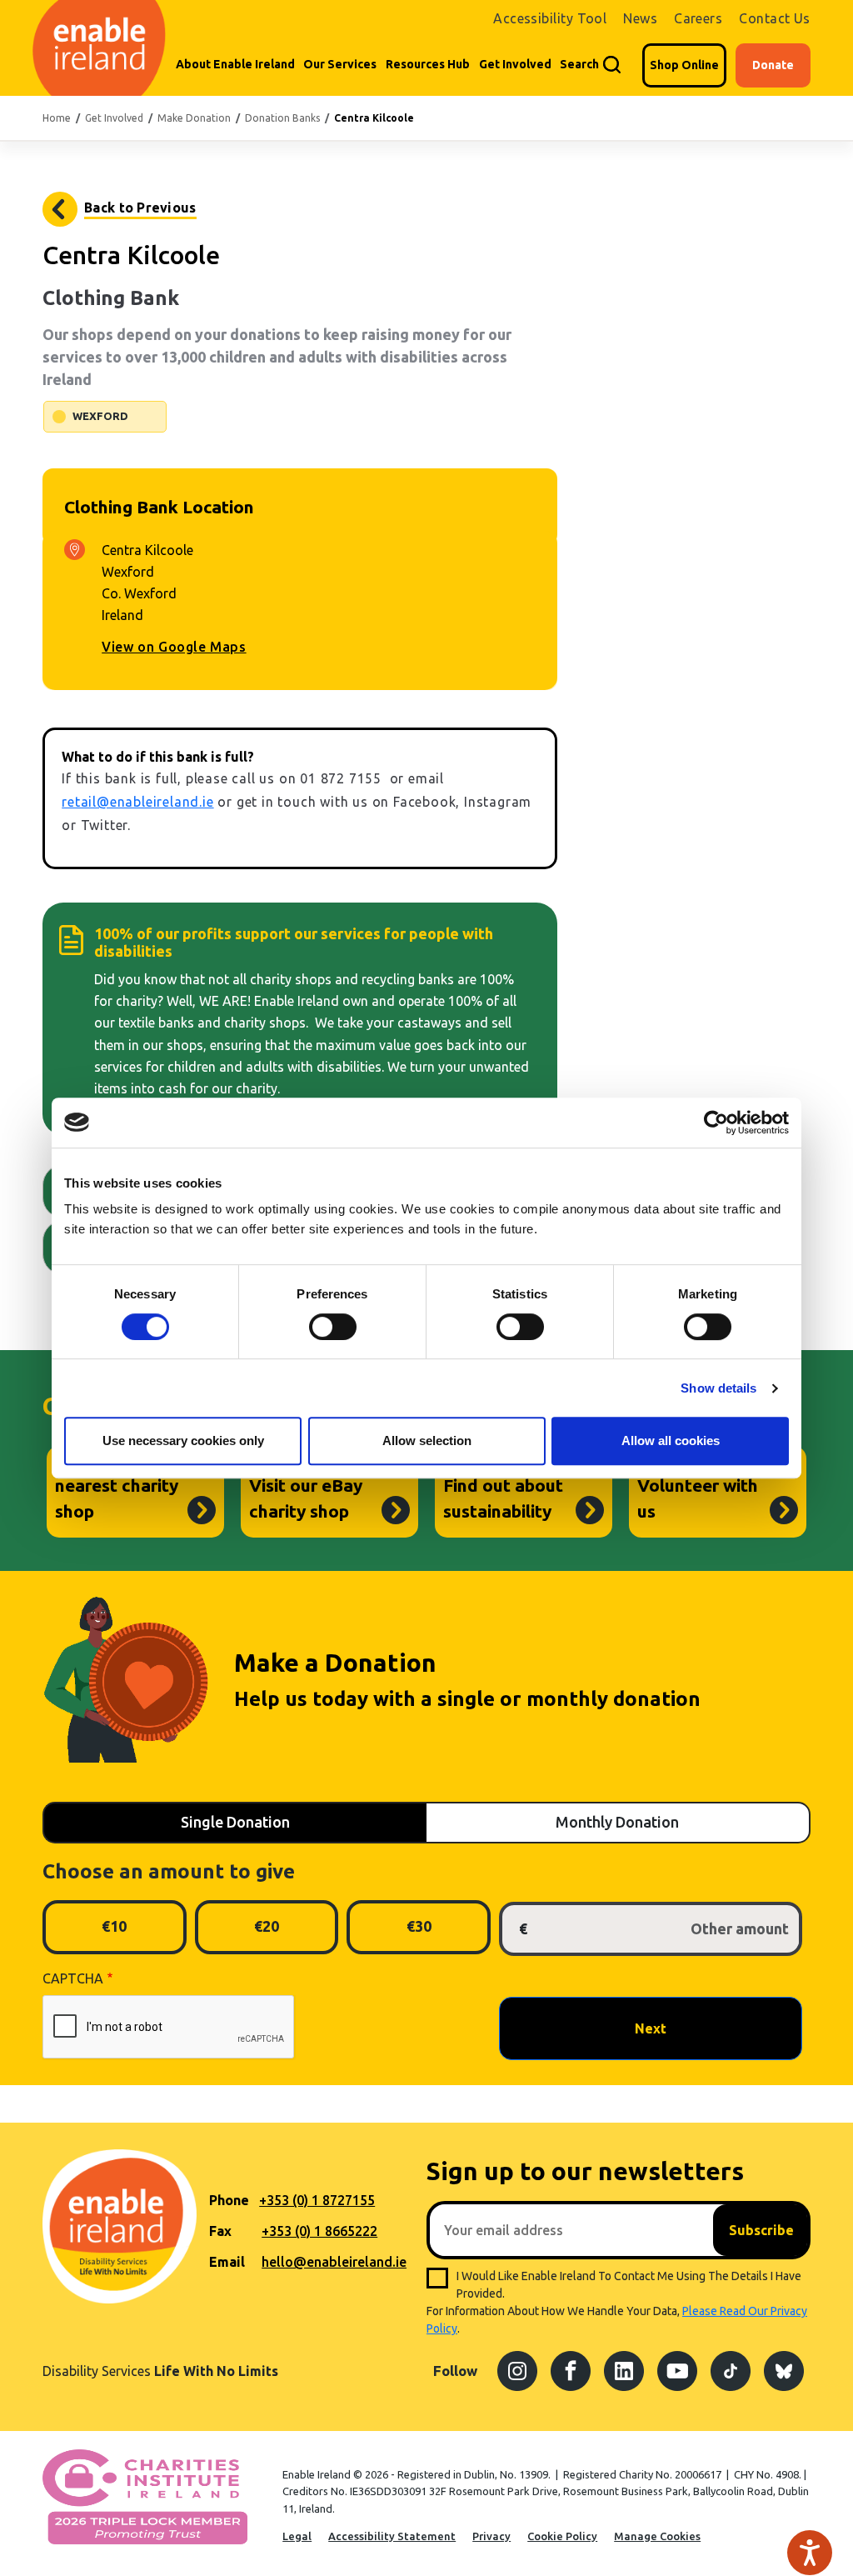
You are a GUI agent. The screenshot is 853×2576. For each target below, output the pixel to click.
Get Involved (515, 64)
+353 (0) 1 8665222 (319, 2231)
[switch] (333, 1327)
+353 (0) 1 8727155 (317, 2200)
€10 (114, 1926)
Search (579, 64)
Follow (455, 2371)
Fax (220, 2231)
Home (57, 118)
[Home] (97, 48)
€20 (267, 1926)
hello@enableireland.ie (334, 2262)
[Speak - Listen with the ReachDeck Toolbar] (810, 2553)
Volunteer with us (698, 1498)
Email (227, 2262)
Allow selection (427, 1441)
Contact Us (775, 18)
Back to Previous (140, 208)
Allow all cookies (671, 1441)
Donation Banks (282, 118)
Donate (773, 65)
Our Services (340, 64)
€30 (419, 1926)
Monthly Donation (617, 1822)
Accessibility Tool (550, 18)
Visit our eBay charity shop (306, 1498)
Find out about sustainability (503, 1498)
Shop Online (684, 65)
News (640, 18)
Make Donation (194, 118)
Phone (229, 2200)
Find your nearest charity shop (117, 1485)
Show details (718, 1388)
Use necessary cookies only (183, 1441)
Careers (698, 18)
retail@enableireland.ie (137, 802)
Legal (297, 2536)
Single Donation (235, 1822)
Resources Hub (428, 64)
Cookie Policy (562, 2536)
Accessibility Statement (392, 2536)
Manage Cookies (657, 2536)
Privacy (491, 2536)
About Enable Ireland (235, 64)
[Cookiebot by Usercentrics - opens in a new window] (716, 1123)
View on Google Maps (174, 647)
